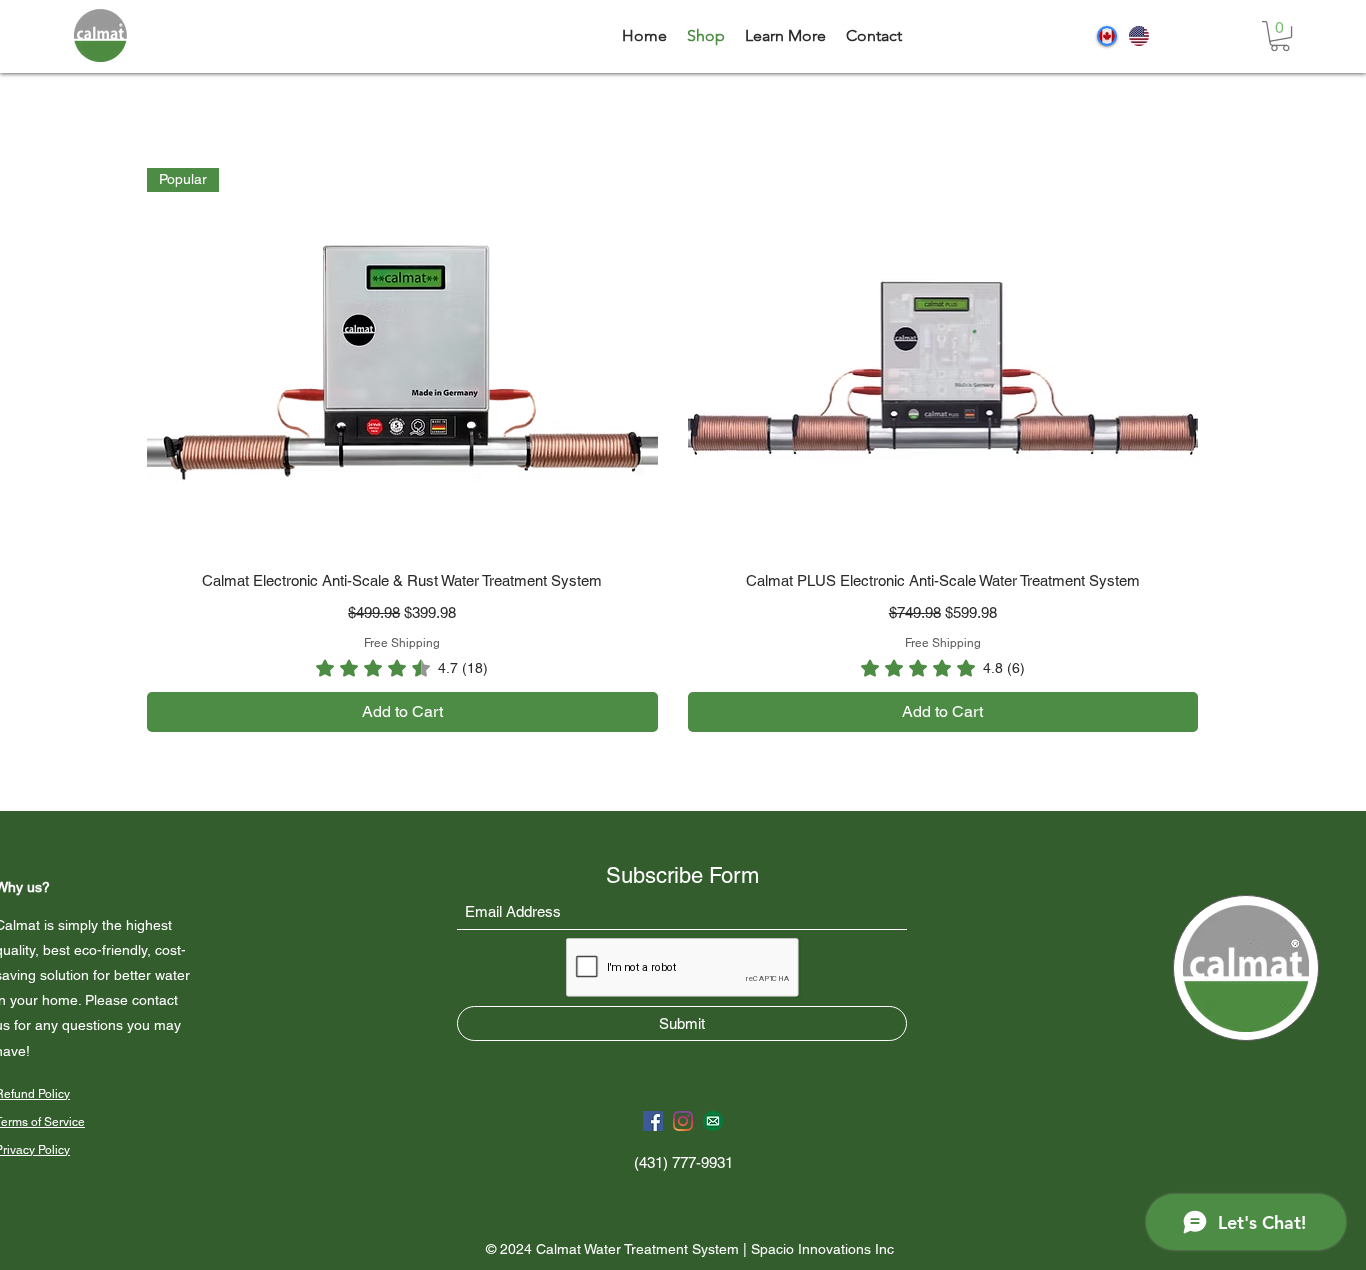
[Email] (713, 1121)
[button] (785, 36)
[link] (1280, 36)
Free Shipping (402, 643)
